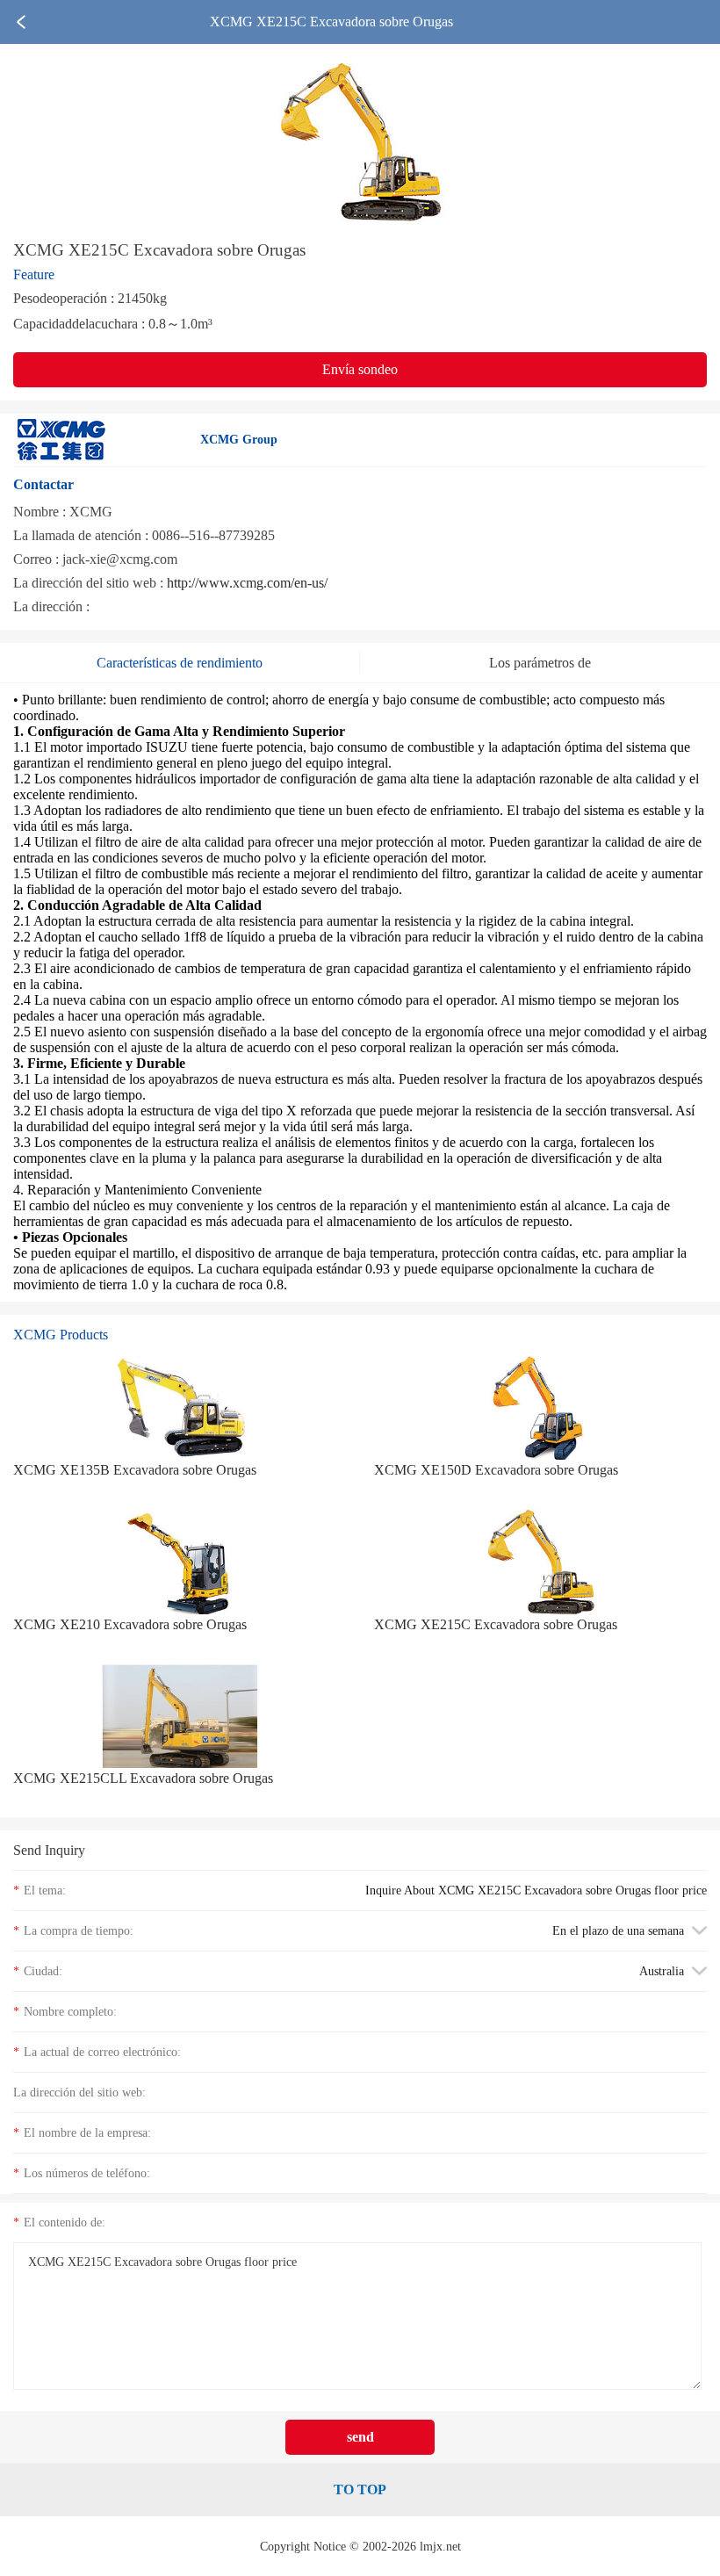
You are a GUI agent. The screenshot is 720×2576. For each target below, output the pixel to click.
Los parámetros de (540, 663)
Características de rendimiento (180, 663)
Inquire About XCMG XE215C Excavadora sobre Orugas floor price (536, 1890)
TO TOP (360, 2489)
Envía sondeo (360, 369)
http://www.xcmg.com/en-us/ (247, 583)
